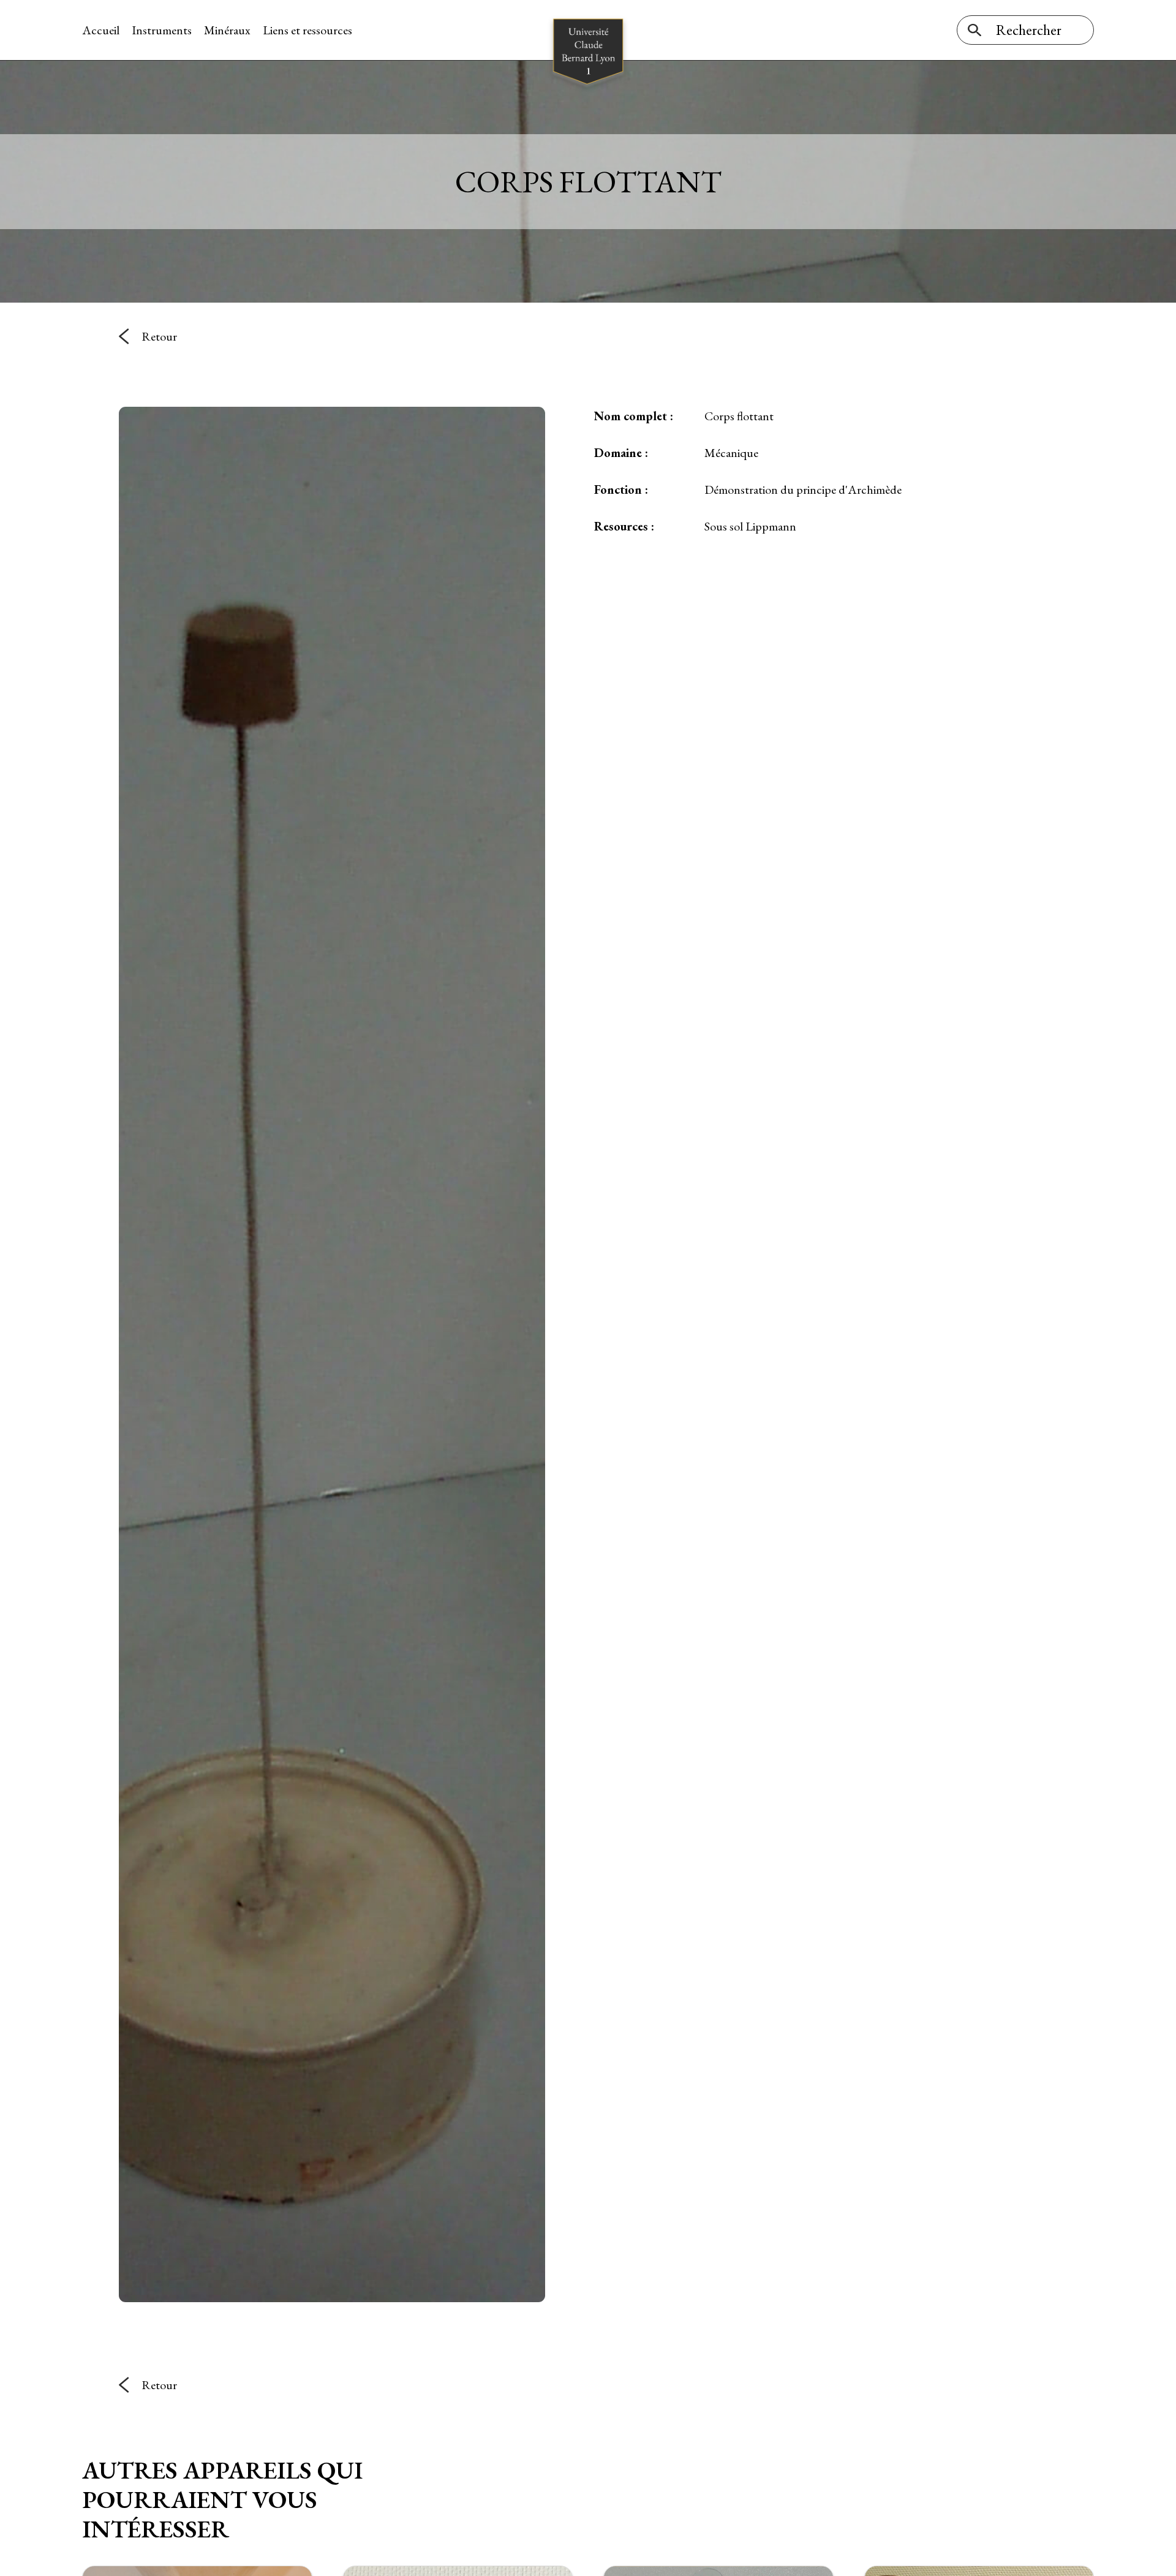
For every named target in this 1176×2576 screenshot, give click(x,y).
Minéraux (227, 30)
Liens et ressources (307, 30)
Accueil (101, 30)
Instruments (162, 30)
